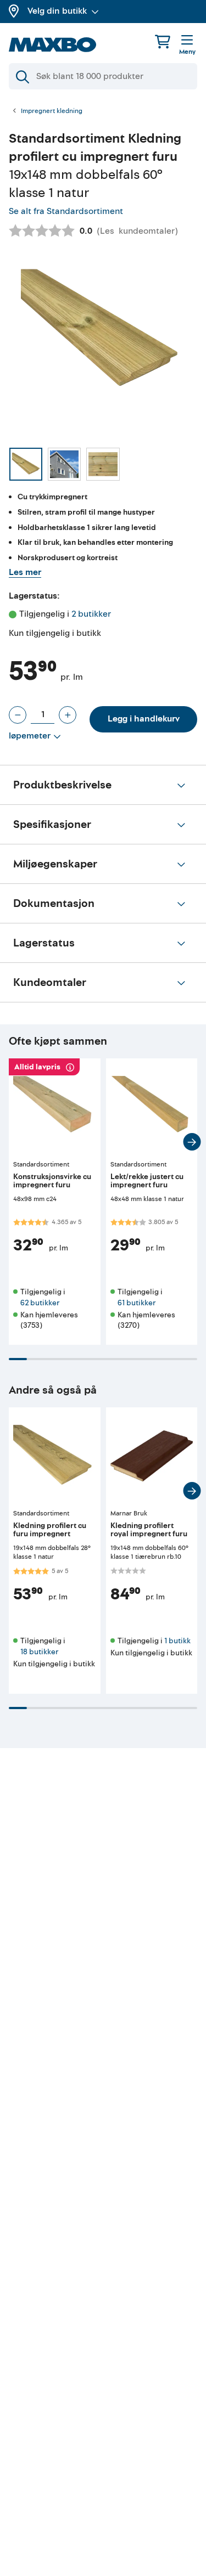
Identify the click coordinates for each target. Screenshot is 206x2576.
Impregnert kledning (52, 111)
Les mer (25, 572)
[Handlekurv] (163, 41)
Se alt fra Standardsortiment (66, 211)
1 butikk (177, 1641)
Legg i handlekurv (144, 719)
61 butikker (137, 1303)
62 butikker (40, 1303)
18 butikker (39, 1652)
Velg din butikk (57, 11)
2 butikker (91, 614)
